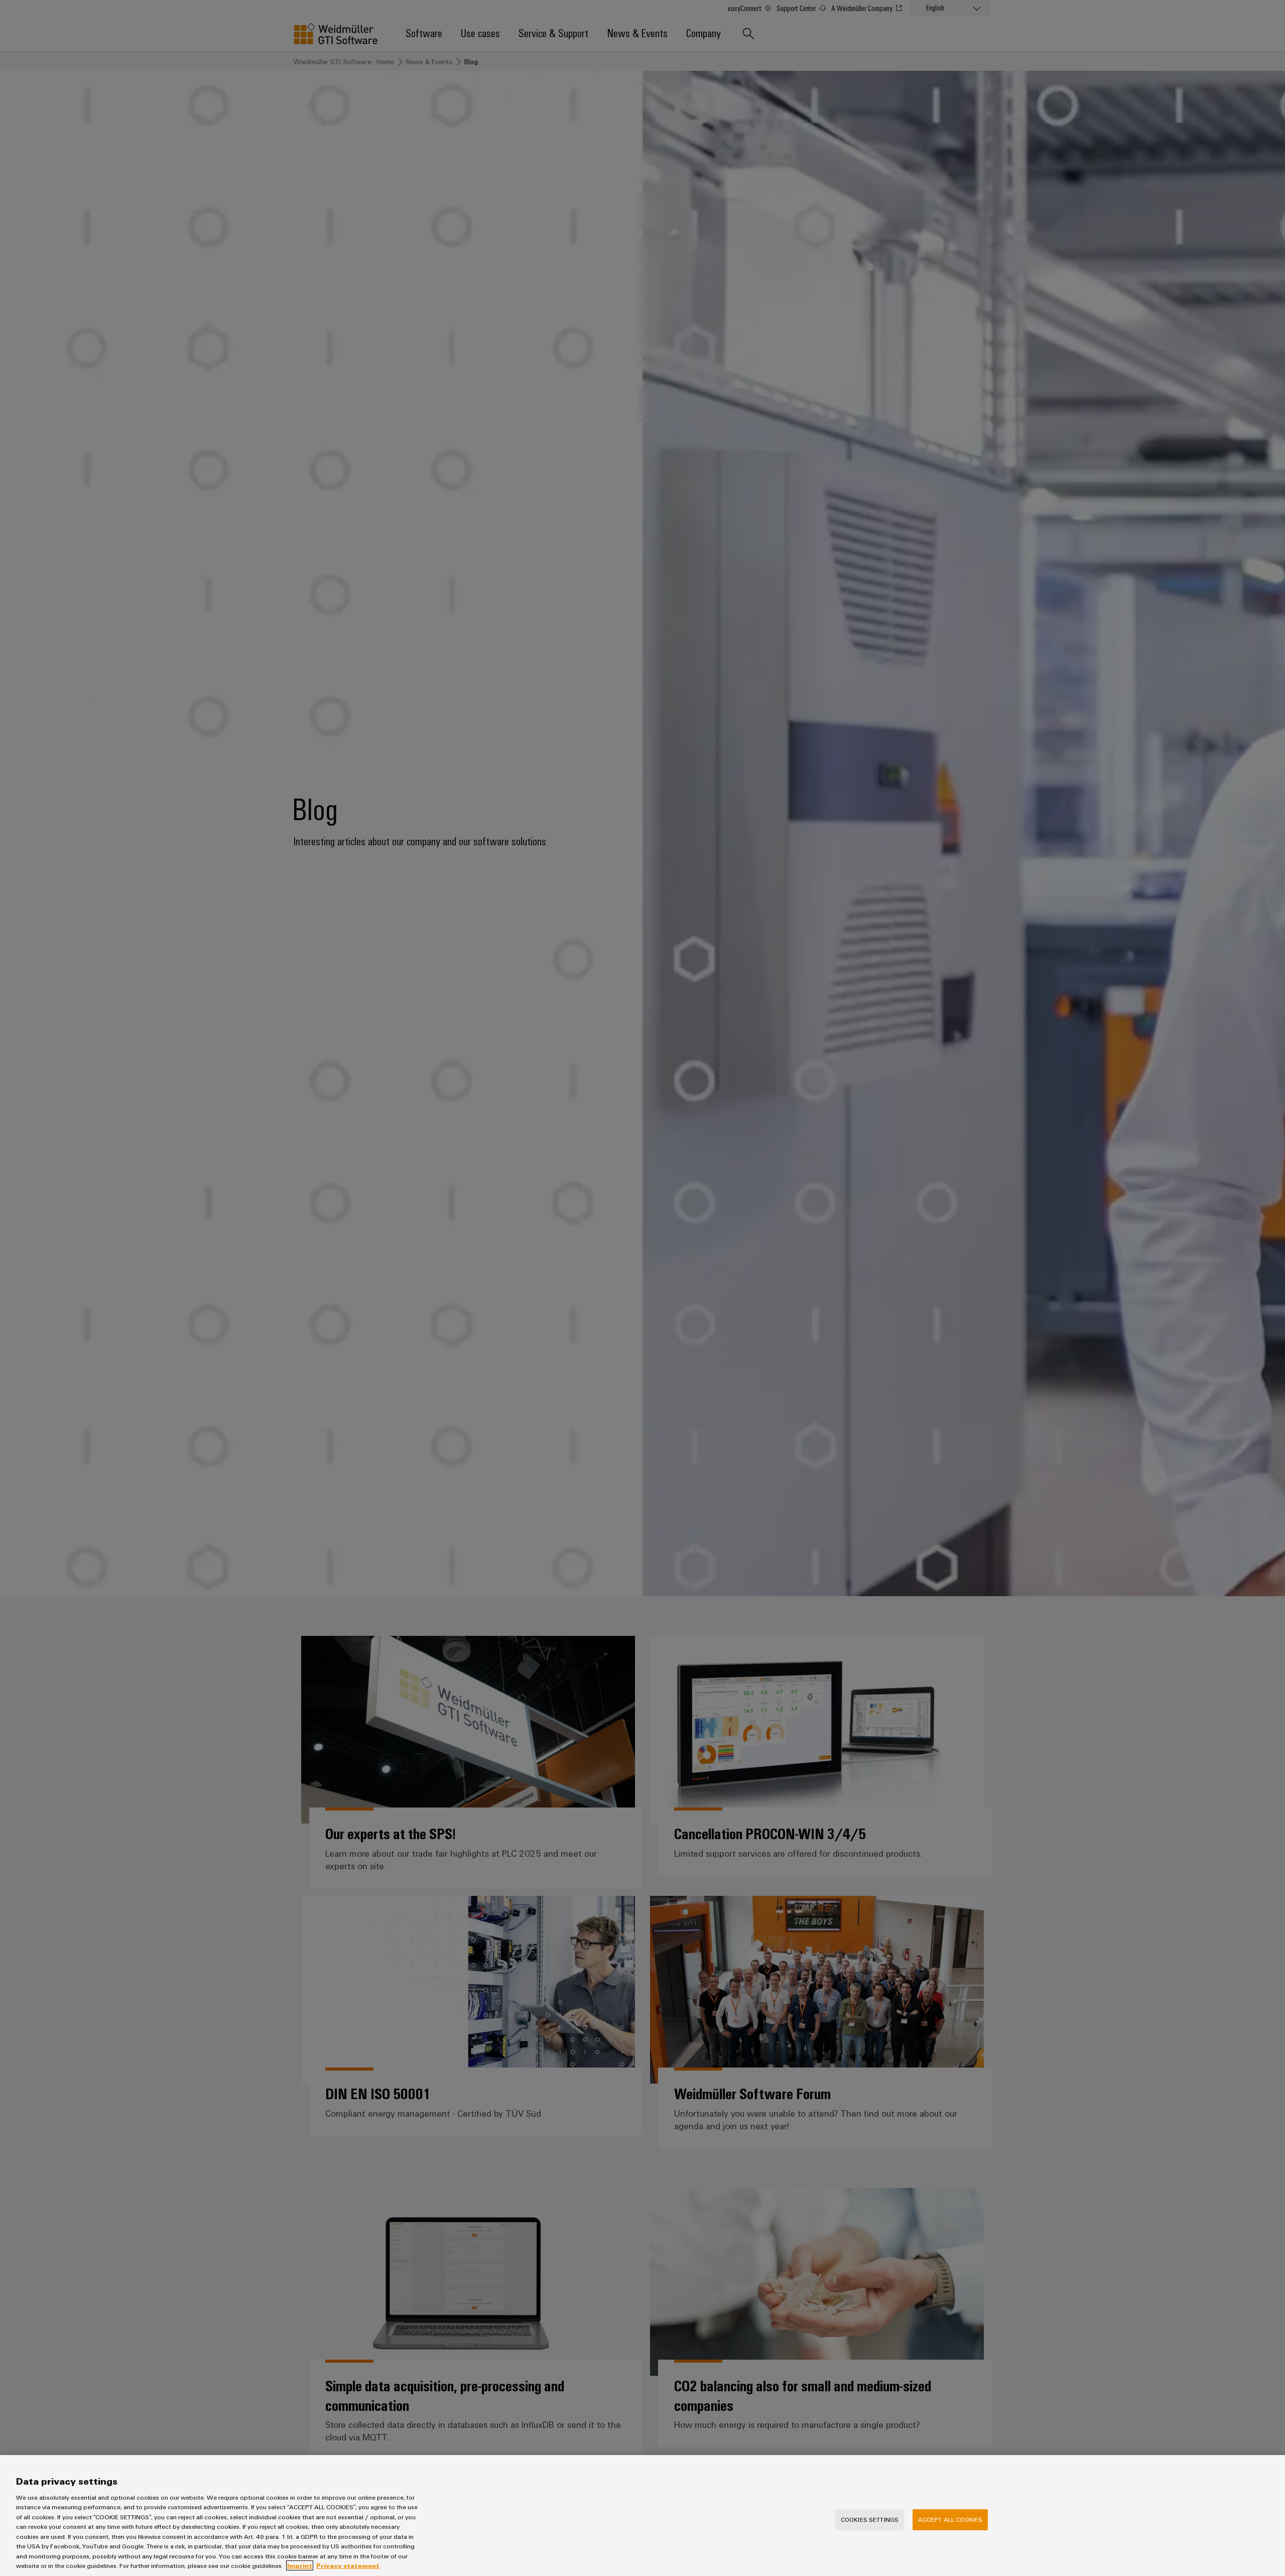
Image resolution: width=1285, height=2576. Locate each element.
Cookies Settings (870, 2519)
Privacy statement (348, 2565)
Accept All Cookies (950, 2519)
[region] (642, 2516)
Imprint (300, 2565)
